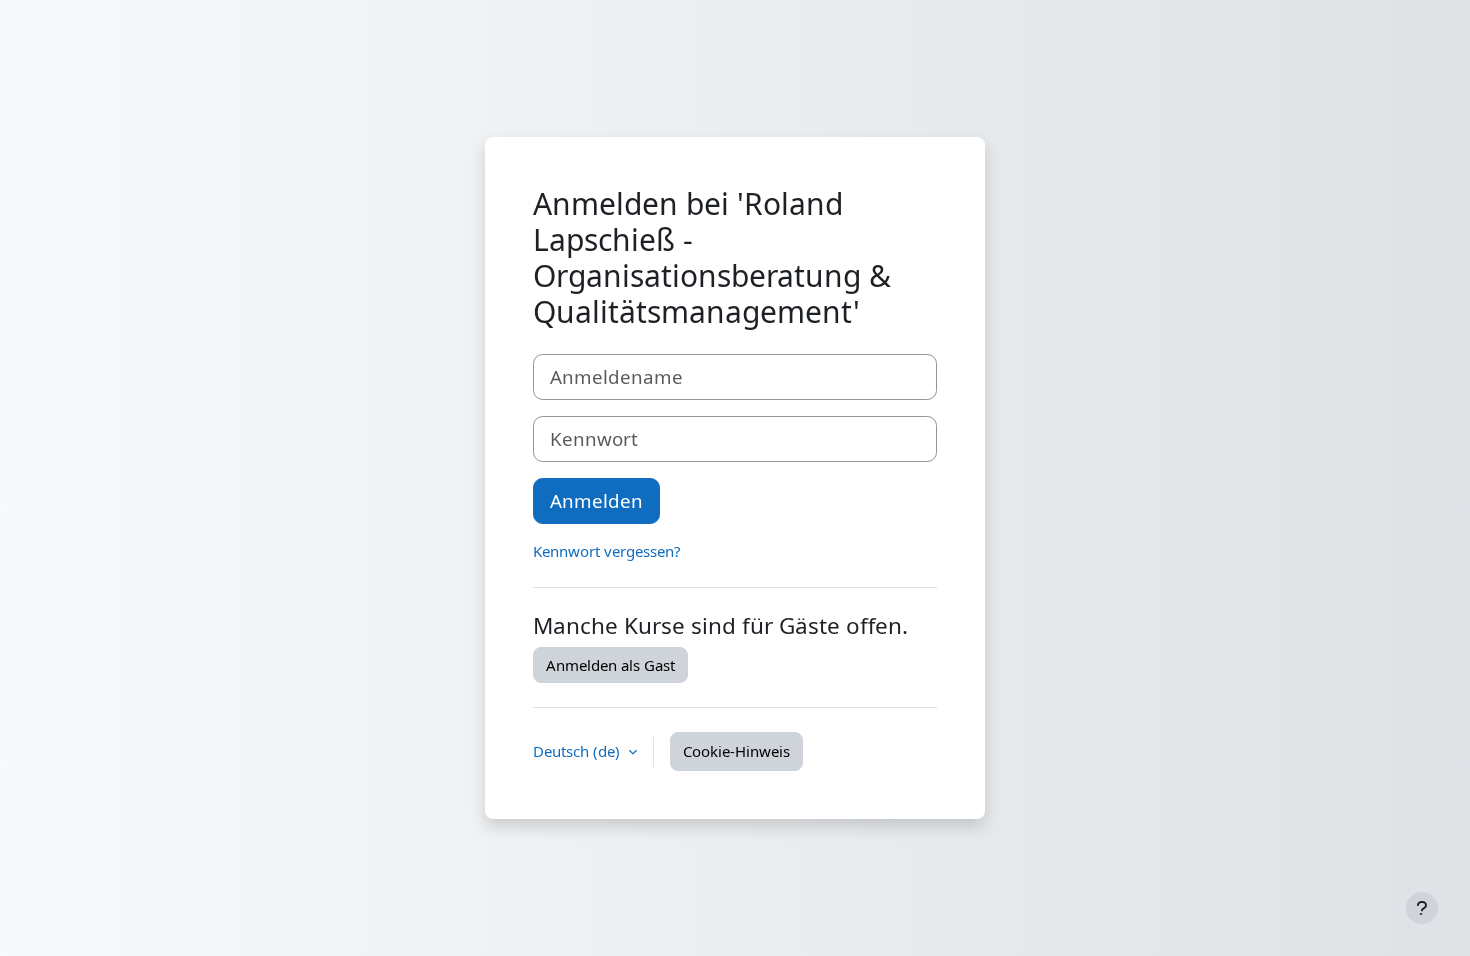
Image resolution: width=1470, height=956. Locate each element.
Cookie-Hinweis (736, 751)
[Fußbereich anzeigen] (1422, 908)
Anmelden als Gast (610, 665)
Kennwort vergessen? (607, 551)
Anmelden (596, 500)
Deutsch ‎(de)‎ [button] (578, 751)
